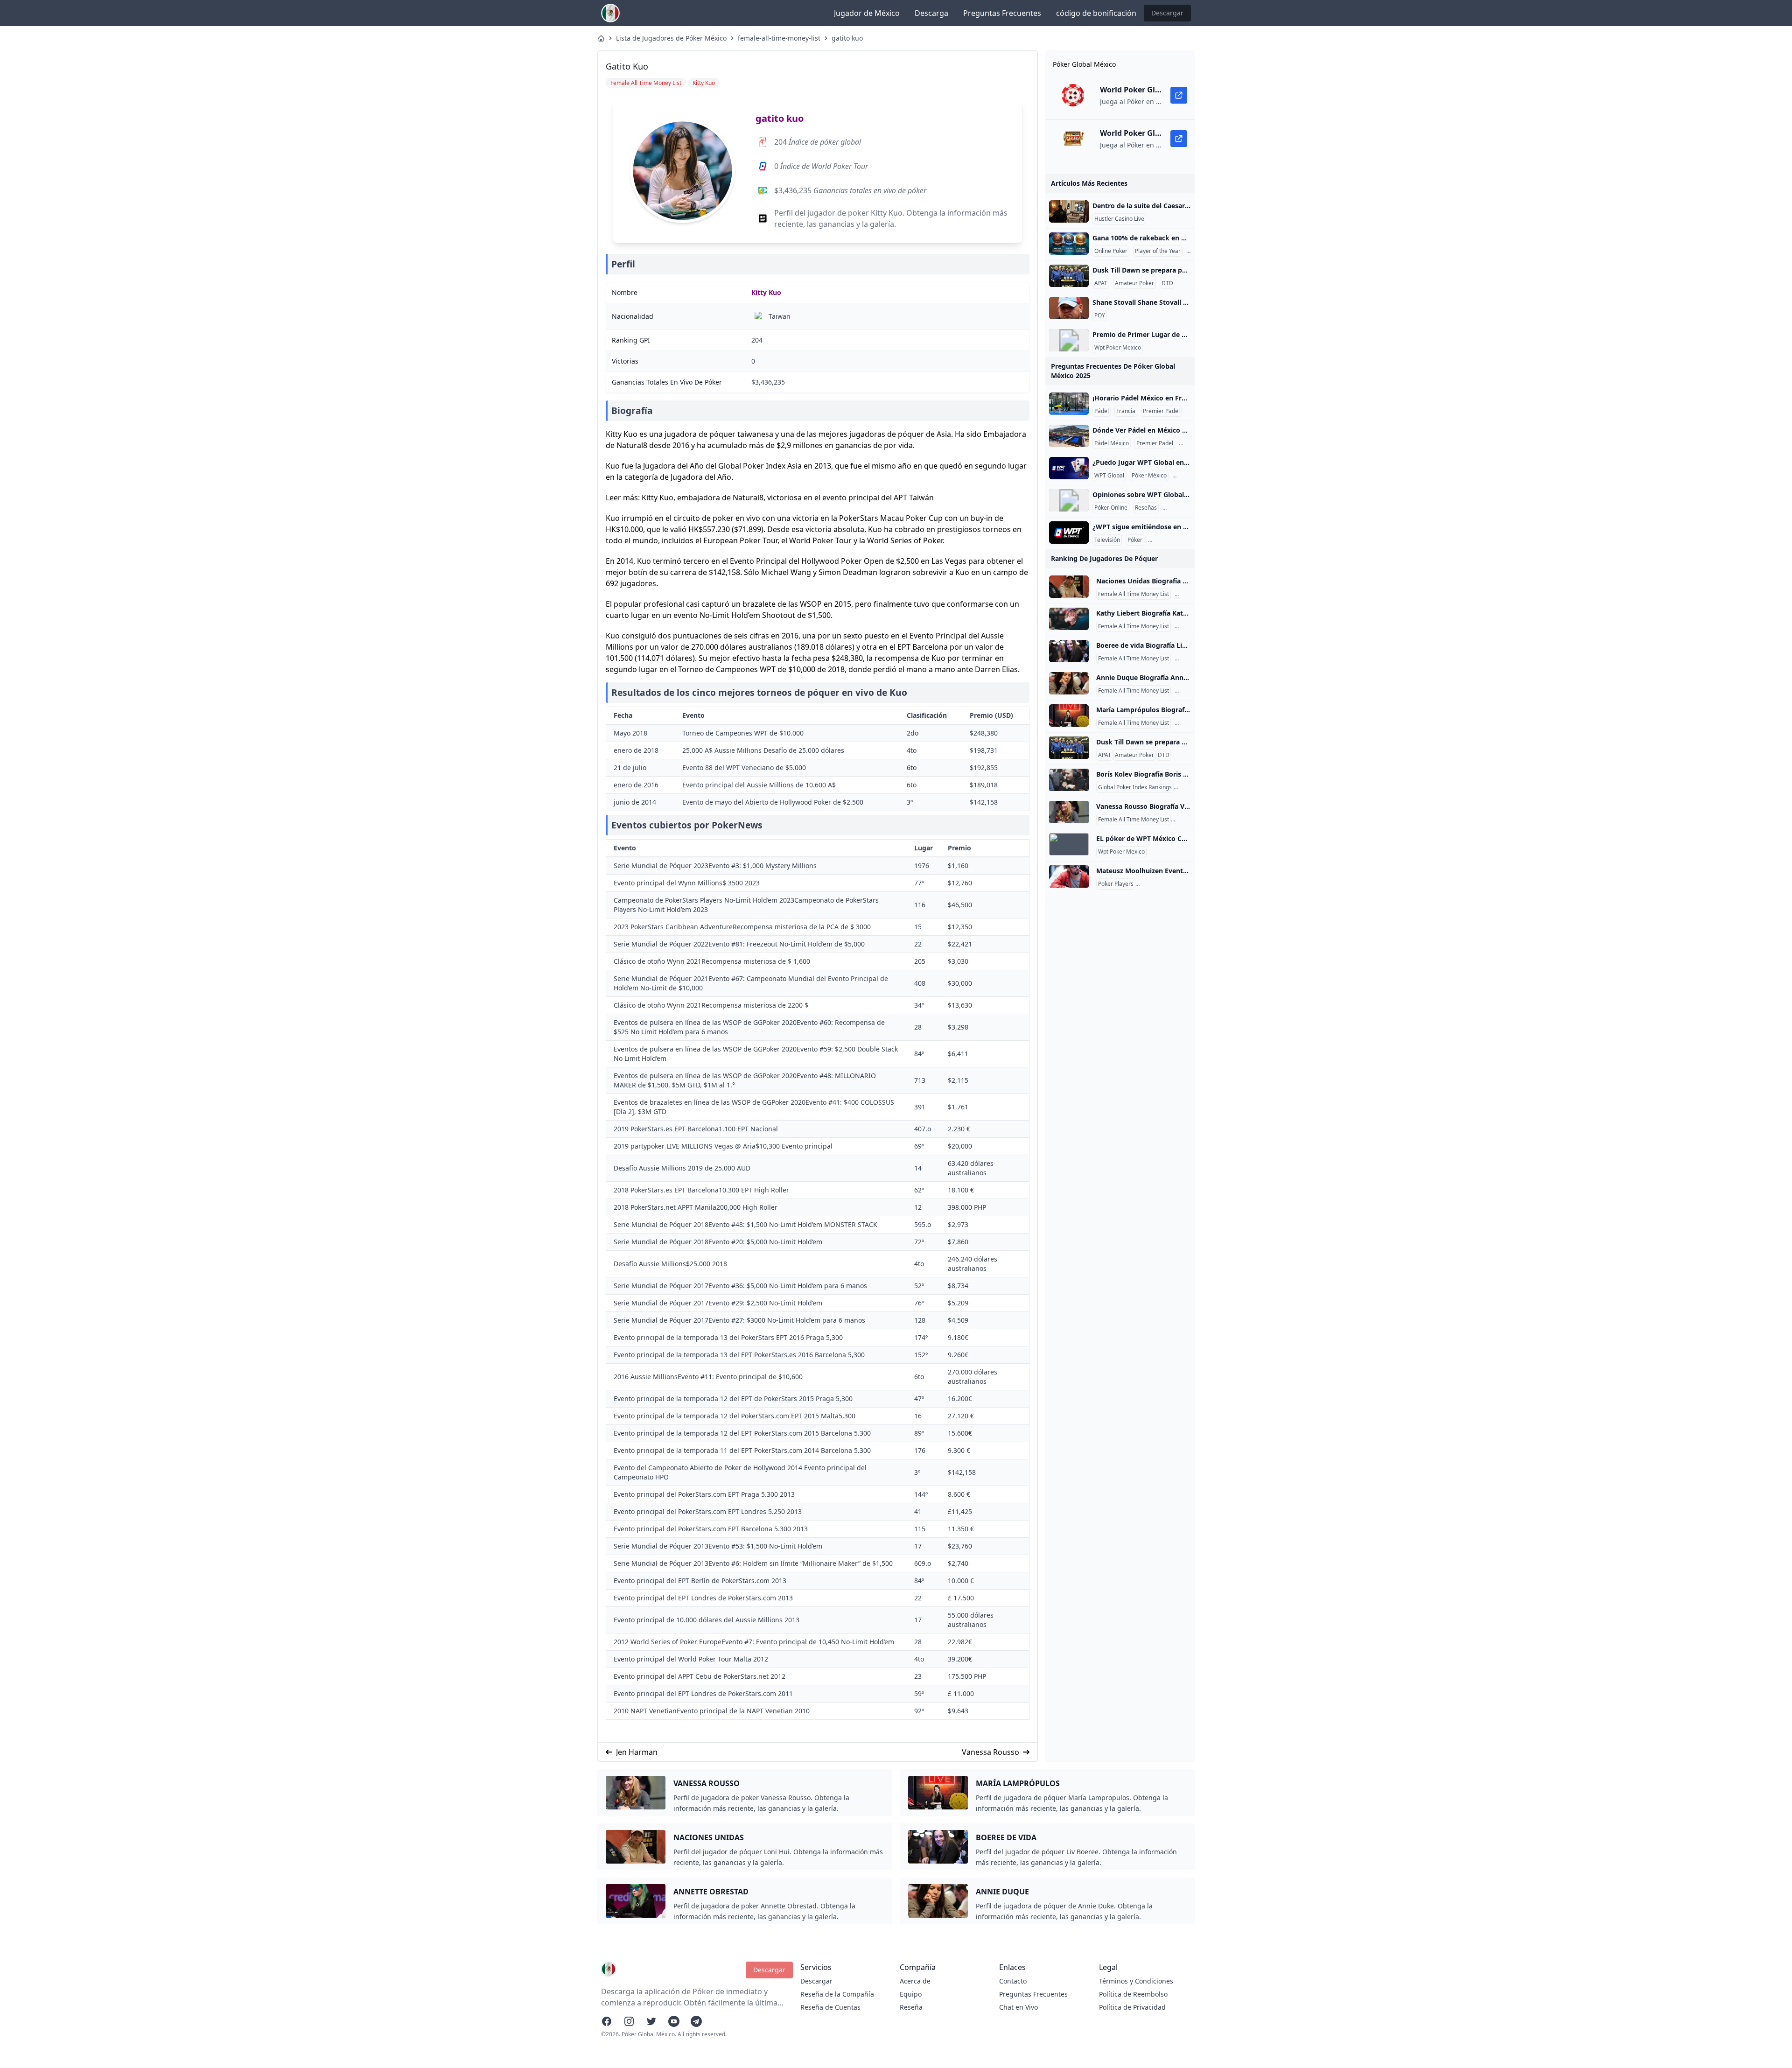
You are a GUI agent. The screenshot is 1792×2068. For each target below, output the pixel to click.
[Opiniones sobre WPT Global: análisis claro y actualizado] (1069, 500)
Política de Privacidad (1132, 2007)
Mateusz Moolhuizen (1164, 884)
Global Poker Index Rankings (1135, 787)
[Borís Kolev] (1069, 780)
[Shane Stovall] (1069, 308)
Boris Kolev (1190, 787)
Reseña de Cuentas (830, 2007)
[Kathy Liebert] (1069, 619)
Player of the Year (1158, 251)
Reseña (911, 2007)
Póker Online (1111, 508)
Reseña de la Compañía (837, 1994)
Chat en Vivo (1018, 2007)
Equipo (911, 1994)
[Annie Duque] (1069, 683)
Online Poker (1111, 251)
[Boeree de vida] (1069, 651)
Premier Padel (1161, 411)
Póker (1135, 540)
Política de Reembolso (1133, 1994)
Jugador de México (867, 13)
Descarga (931, 13)
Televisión (1107, 540)
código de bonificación (1096, 13)
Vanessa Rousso (990, 1752)
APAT (1101, 283)
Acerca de (915, 1981)
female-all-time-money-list (779, 38)
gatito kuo (847, 38)
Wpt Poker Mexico (1118, 348)
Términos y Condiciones (1136, 1981)
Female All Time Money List (1134, 594)
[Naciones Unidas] (1069, 587)
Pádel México (1112, 443)
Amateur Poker (1134, 283)
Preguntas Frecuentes (1002, 13)
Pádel (1102, 411)
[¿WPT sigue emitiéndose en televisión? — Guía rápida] (1069, 533)
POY (1100, 315)
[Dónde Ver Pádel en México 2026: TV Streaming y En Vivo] (1069, 436)
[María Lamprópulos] (1069, 715)
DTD (1167, 283)
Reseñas (1146, 508)
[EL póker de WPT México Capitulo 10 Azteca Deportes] (1069, 844)
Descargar (1167, 13)
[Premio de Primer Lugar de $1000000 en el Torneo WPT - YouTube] (1069, 340)
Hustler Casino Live (1119, 219)
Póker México (1149, 476)
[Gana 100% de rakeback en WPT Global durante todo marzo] (1069, 244)
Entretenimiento (1171, 540)
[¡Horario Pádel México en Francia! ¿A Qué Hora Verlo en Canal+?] (1069, 404)
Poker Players (1116, 884)
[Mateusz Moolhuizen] (1069, 876)
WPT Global (1109, 476)
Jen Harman (637, 1752)
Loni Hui (1187, 594)
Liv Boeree (1190, 659)
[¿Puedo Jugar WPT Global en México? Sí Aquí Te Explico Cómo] (1069, 468)
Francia (1126, 411)
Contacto (1013, 1981)
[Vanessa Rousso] (1069, 812)
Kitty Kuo (766, 292)
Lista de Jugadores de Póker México (671, 38)
